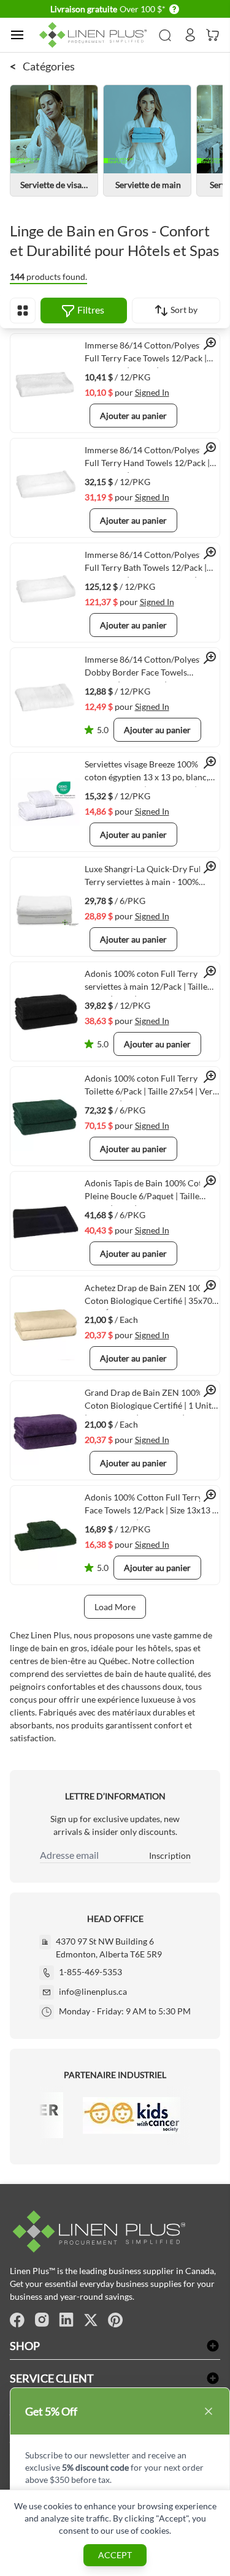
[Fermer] (209, 2411)
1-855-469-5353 (90, 1972)
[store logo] (95, 35)
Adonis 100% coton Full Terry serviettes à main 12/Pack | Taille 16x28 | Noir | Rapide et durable (146, 982)
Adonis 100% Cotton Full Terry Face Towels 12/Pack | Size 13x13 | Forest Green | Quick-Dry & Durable (150, 1506)
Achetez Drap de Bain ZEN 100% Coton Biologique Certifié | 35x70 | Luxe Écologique (151, 1297)
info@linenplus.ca (93, 1991)
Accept (115, 2555)
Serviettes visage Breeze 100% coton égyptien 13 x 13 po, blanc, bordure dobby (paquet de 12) (147, 773)
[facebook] (17, 2320)
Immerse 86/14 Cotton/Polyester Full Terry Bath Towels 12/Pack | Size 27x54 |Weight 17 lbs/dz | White (148, 563)
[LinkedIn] (66, 2320)
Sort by (183, 310)
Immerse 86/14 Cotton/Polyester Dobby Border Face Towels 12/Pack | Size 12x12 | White (148, 668)
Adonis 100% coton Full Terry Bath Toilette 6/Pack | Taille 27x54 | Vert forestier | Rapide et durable (151, 1087)
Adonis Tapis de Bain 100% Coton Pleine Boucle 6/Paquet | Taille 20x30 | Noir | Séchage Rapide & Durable (148, 1192)
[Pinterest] (115, 2320)
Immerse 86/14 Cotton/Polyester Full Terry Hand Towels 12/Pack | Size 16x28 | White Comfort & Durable (148, 459)
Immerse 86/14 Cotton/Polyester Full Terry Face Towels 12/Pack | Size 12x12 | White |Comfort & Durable (148, 354)
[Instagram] (42, 2320)
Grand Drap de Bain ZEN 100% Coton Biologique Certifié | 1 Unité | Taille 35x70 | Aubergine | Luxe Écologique (150, 1401)
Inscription (170, 1855)
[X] (91, 2320)
